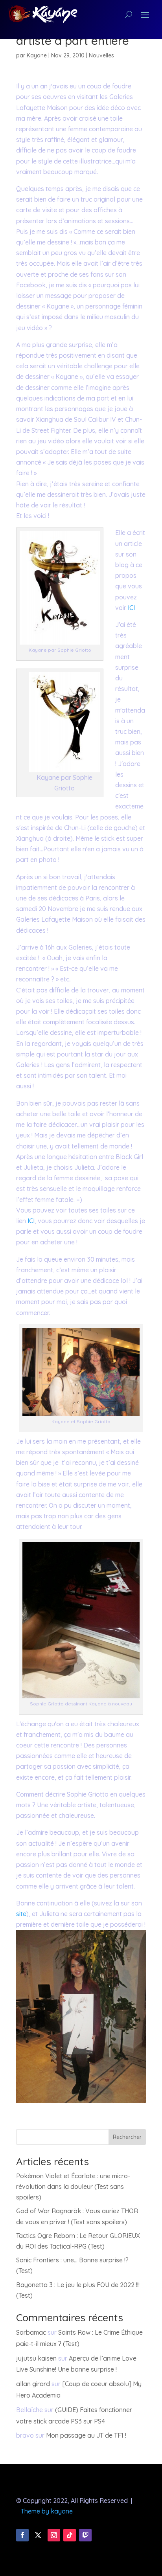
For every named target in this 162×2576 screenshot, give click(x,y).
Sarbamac (31, 2332)
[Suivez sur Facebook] (22, 2535)
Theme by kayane (47, 2511)
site (21, 1914)
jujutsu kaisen (36, 2358)
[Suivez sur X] (38, 2535)
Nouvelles (101, 55)
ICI (131, 608)
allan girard (33, 2384)
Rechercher (127, 2137)
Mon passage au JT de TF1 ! (86, 2435)
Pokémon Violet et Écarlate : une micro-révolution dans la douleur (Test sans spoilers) (73, 2186)
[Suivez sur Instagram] (54, 2535)
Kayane (37, 55)
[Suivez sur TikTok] (70, 2535)
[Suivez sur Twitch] (85, 2535)
